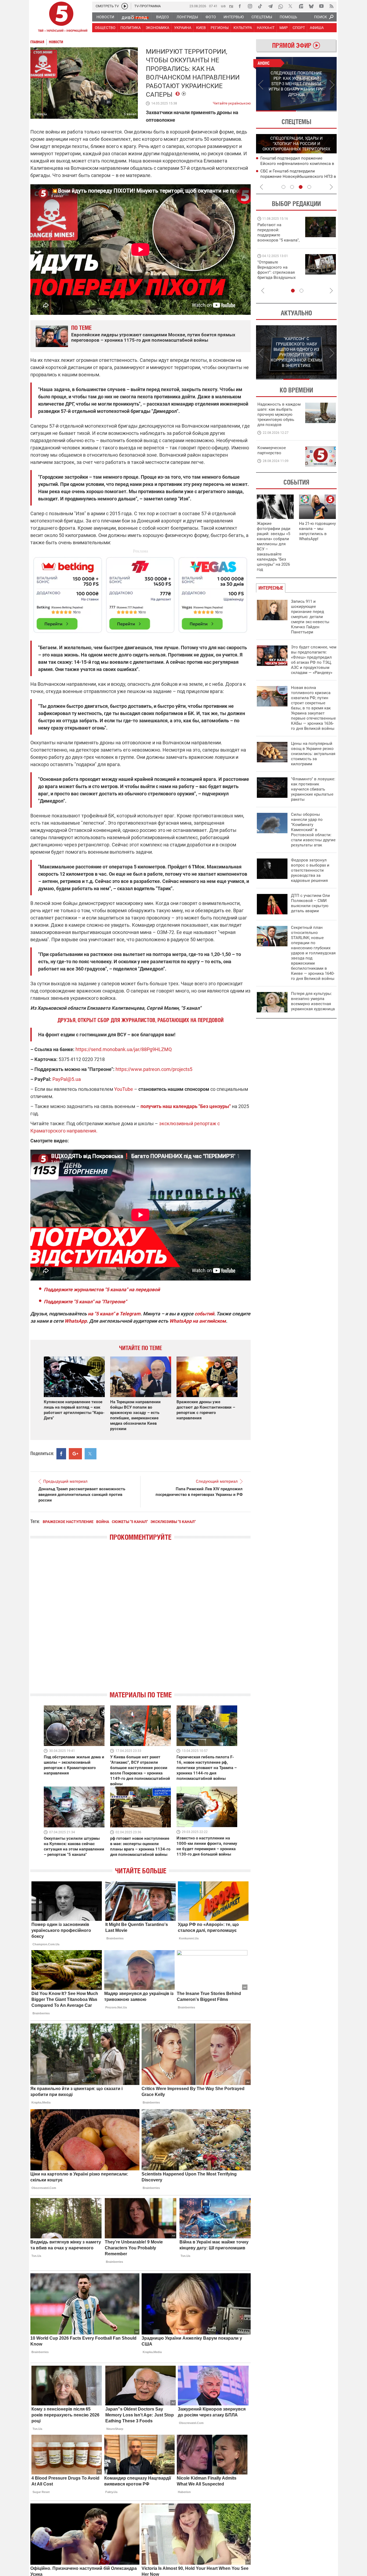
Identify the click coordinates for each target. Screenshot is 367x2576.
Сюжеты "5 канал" (130, 1522)
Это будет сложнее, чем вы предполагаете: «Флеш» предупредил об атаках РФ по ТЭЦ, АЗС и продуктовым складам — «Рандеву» (314, 660)
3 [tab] (301, 187)
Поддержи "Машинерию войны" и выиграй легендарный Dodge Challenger (279, 232)
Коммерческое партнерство (272, 450)
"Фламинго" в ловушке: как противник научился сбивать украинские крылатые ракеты (313, 789)
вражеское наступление (68, 1522)
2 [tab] (317, 111)
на (91, 1314)
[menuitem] (105, 17)
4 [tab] (309, 187)
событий (204, 1314)
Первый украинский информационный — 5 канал (61, 18)
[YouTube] (321, 6)
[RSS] (332, 6)
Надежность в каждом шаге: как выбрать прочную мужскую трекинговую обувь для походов (279, 414)
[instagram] (250, 6)
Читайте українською (232, 102)
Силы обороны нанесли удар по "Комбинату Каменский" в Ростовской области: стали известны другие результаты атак (313, 830)
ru (231, 6)
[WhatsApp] (280, 6)
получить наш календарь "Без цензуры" (186, 1106)
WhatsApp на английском (198, 1321)
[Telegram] (270, 6)
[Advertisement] (141, 593)
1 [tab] (276, 111)
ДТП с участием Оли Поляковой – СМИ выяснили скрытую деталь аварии (310, 903)
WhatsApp (76, 1321)
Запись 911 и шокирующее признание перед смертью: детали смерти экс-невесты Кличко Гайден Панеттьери (310, 617)
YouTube (124, 1089)
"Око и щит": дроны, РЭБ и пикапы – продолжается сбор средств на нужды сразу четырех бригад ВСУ (278, 275)
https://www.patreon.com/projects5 (154, 1069)
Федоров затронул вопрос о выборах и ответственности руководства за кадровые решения (310, 870)
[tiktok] (260, 6)
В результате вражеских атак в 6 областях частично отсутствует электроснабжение (291, 163)
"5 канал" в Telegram (117, 1314)
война (103, 1522)
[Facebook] (240, 6)
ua (223, 6)
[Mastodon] (301, 6)
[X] (291, 6)
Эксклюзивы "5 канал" (173, 1522)
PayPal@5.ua (67, 1079)
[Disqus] (141, 1621)
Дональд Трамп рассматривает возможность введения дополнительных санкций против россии (82, 1495)
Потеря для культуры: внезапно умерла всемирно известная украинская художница (313, 1001)
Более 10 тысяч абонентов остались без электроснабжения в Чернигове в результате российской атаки (296, 176)
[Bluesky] (311, 6)
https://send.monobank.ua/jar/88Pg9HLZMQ (124, 1049)
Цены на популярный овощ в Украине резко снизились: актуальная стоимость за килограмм (313, 754)
